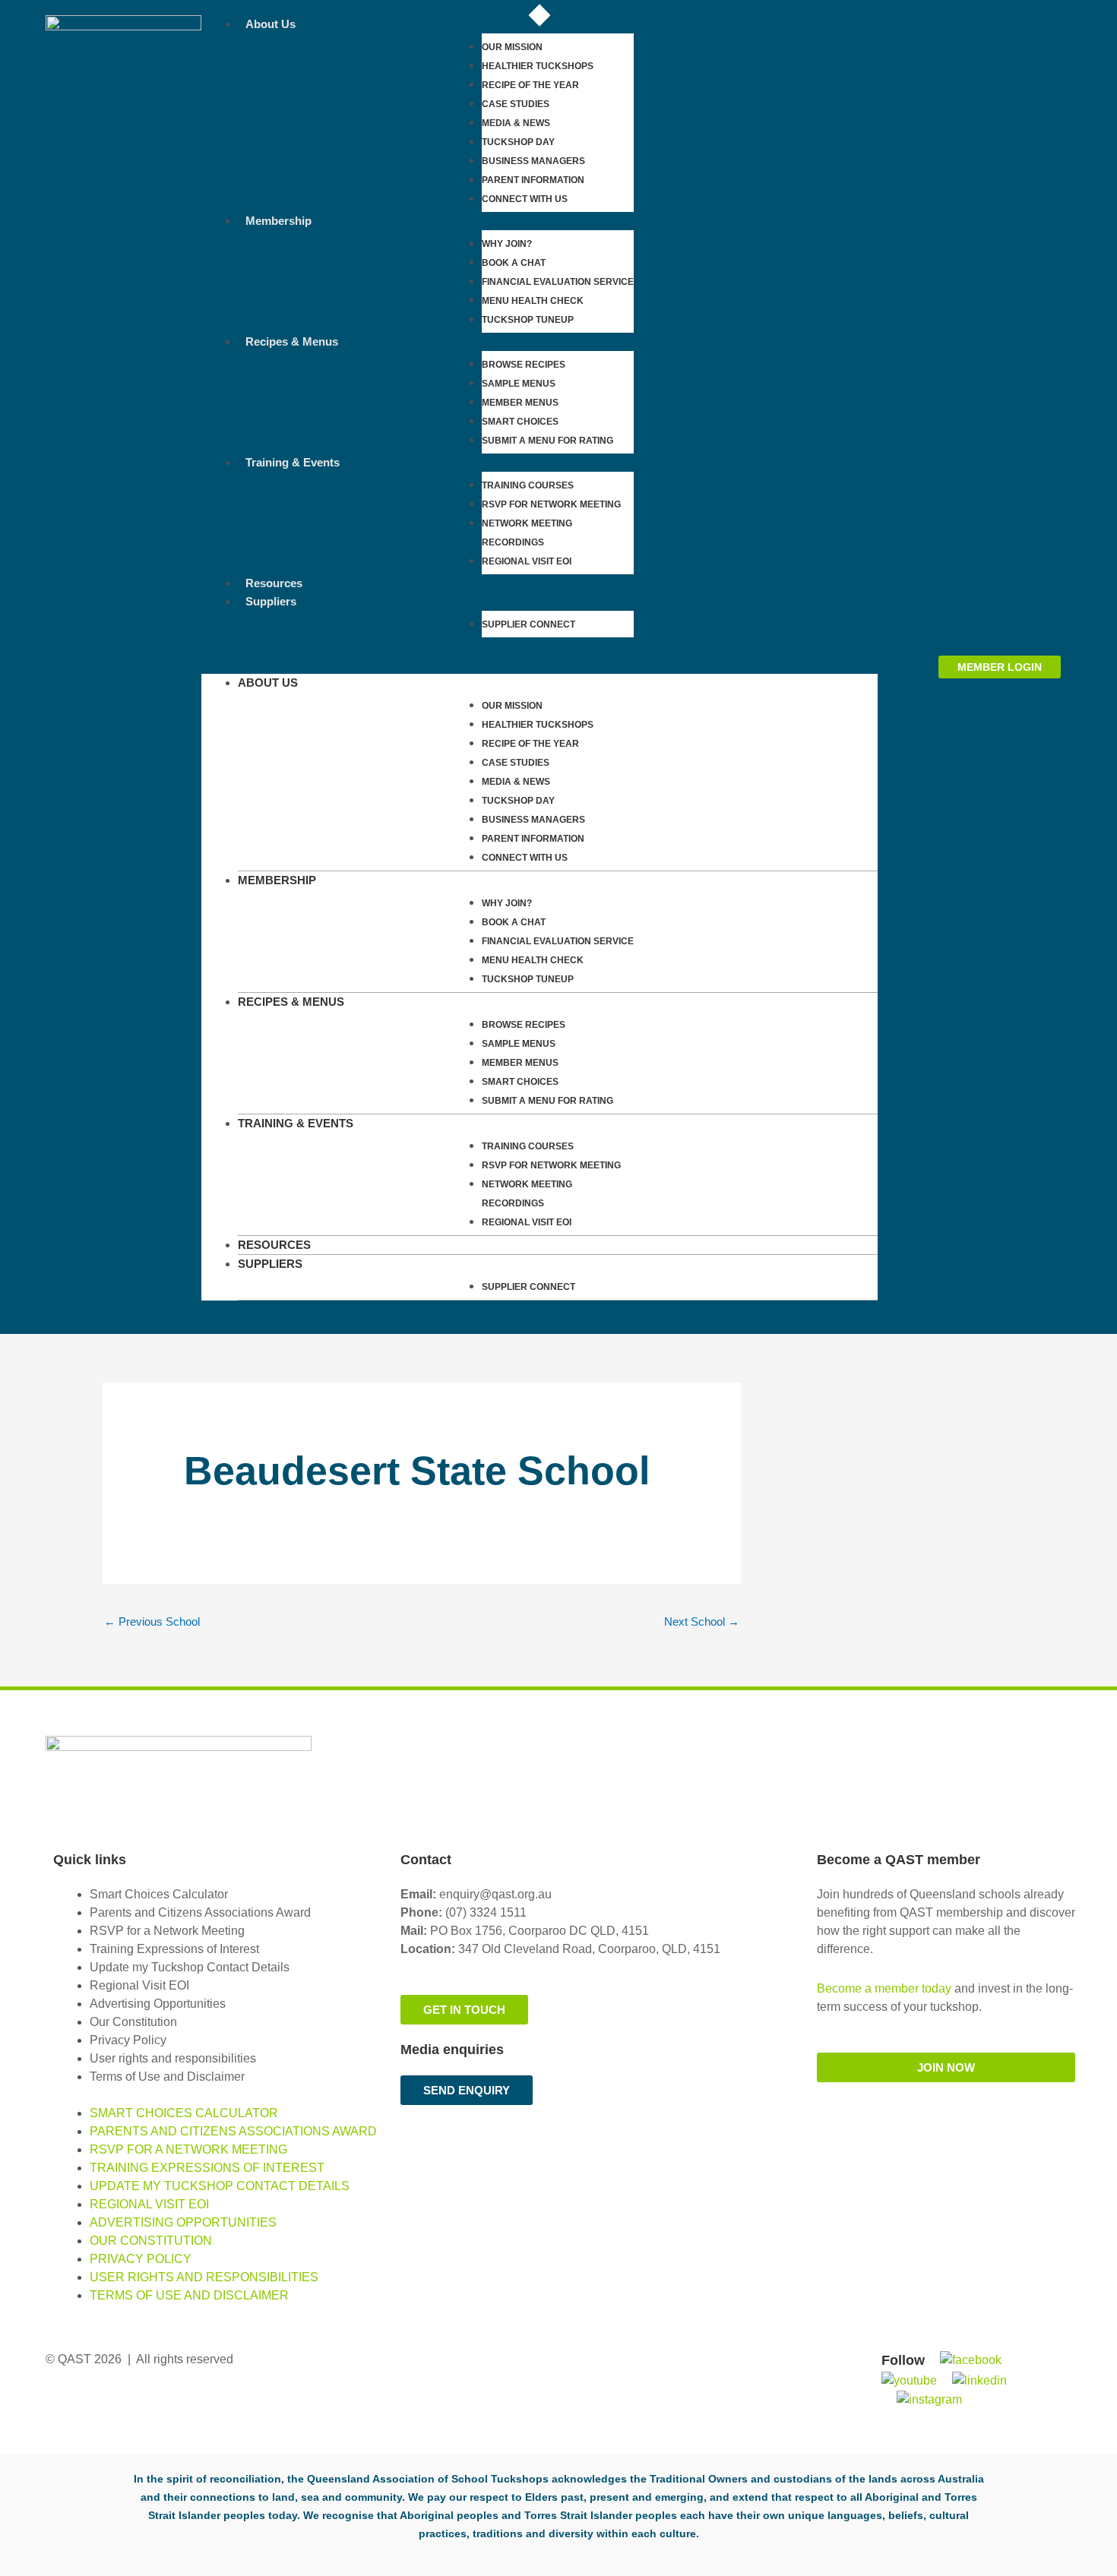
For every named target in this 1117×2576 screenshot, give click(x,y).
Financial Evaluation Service (558, 282)
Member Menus (520, 403)
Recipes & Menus (292, 341)
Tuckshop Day (518, 142)
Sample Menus (519, 384)
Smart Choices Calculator (159, 1894)
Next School (702, 1621)
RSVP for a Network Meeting (167, 1931)
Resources (274, 583)
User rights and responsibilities (173, 2058)
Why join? (507, 244)
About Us (271, 24)
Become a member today (884, 1988)
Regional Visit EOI (139, 1985)
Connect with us (525, 199)
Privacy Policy (128, 2040)
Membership (278, 221)
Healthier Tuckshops (538, 66)
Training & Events (293, 462)
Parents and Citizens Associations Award (200, 1912)
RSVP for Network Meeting (551, 504)
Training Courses (528, 485)
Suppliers (271, 601)
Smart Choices (520, 422)
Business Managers (533, 161)
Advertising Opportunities (158, 2004)
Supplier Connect (528, 624)
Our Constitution (133, 2022)
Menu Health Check (533, 301)
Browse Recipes (524, 365)
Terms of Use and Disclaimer (167, 2077)
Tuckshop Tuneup (528, 320)
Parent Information (533, 180)
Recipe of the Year (530, 85)
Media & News (516, 123)
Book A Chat (514, 263)
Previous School (152, 1621)
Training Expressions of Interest (174, 1949)
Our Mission (512, 47)
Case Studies (516, 104)
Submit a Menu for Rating (547, 441)
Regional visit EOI (527, 561)
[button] (540, 665)
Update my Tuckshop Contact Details (190, 1967)
